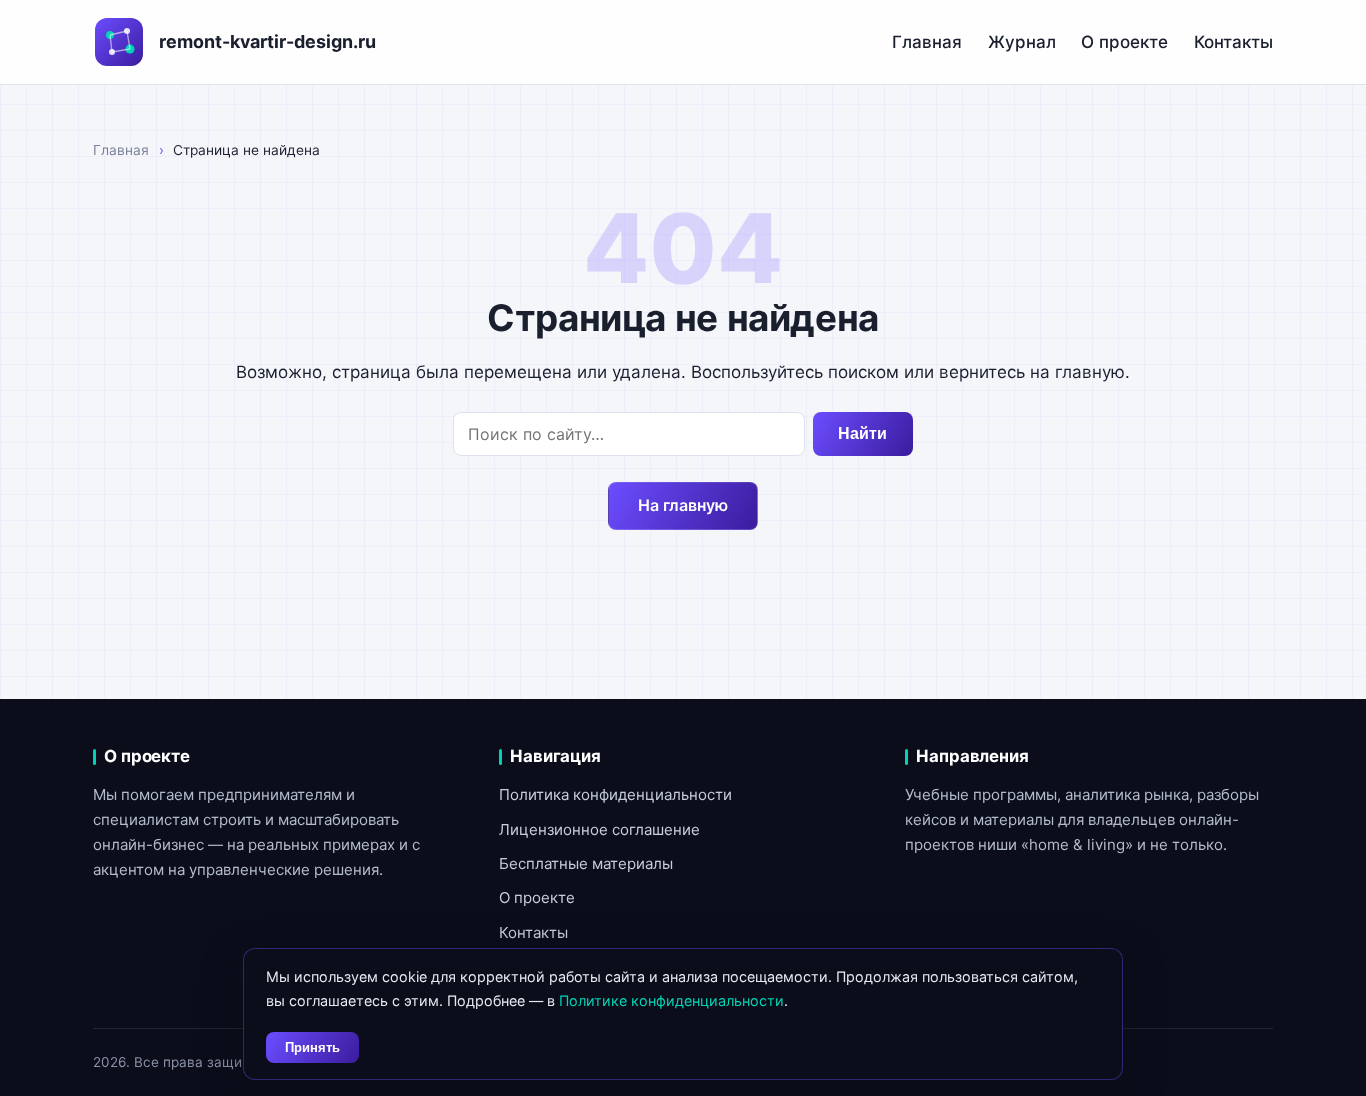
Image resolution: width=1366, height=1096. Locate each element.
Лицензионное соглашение (599, 829)
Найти (862, 433)
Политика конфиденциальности (615, 794)
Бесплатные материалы (586, 863)
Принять (312, 1047)
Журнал (1022, 42)
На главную (683, 505)
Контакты (1233, 42)
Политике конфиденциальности (671, 1000)
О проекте (1124, 42)
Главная (927, 42)
